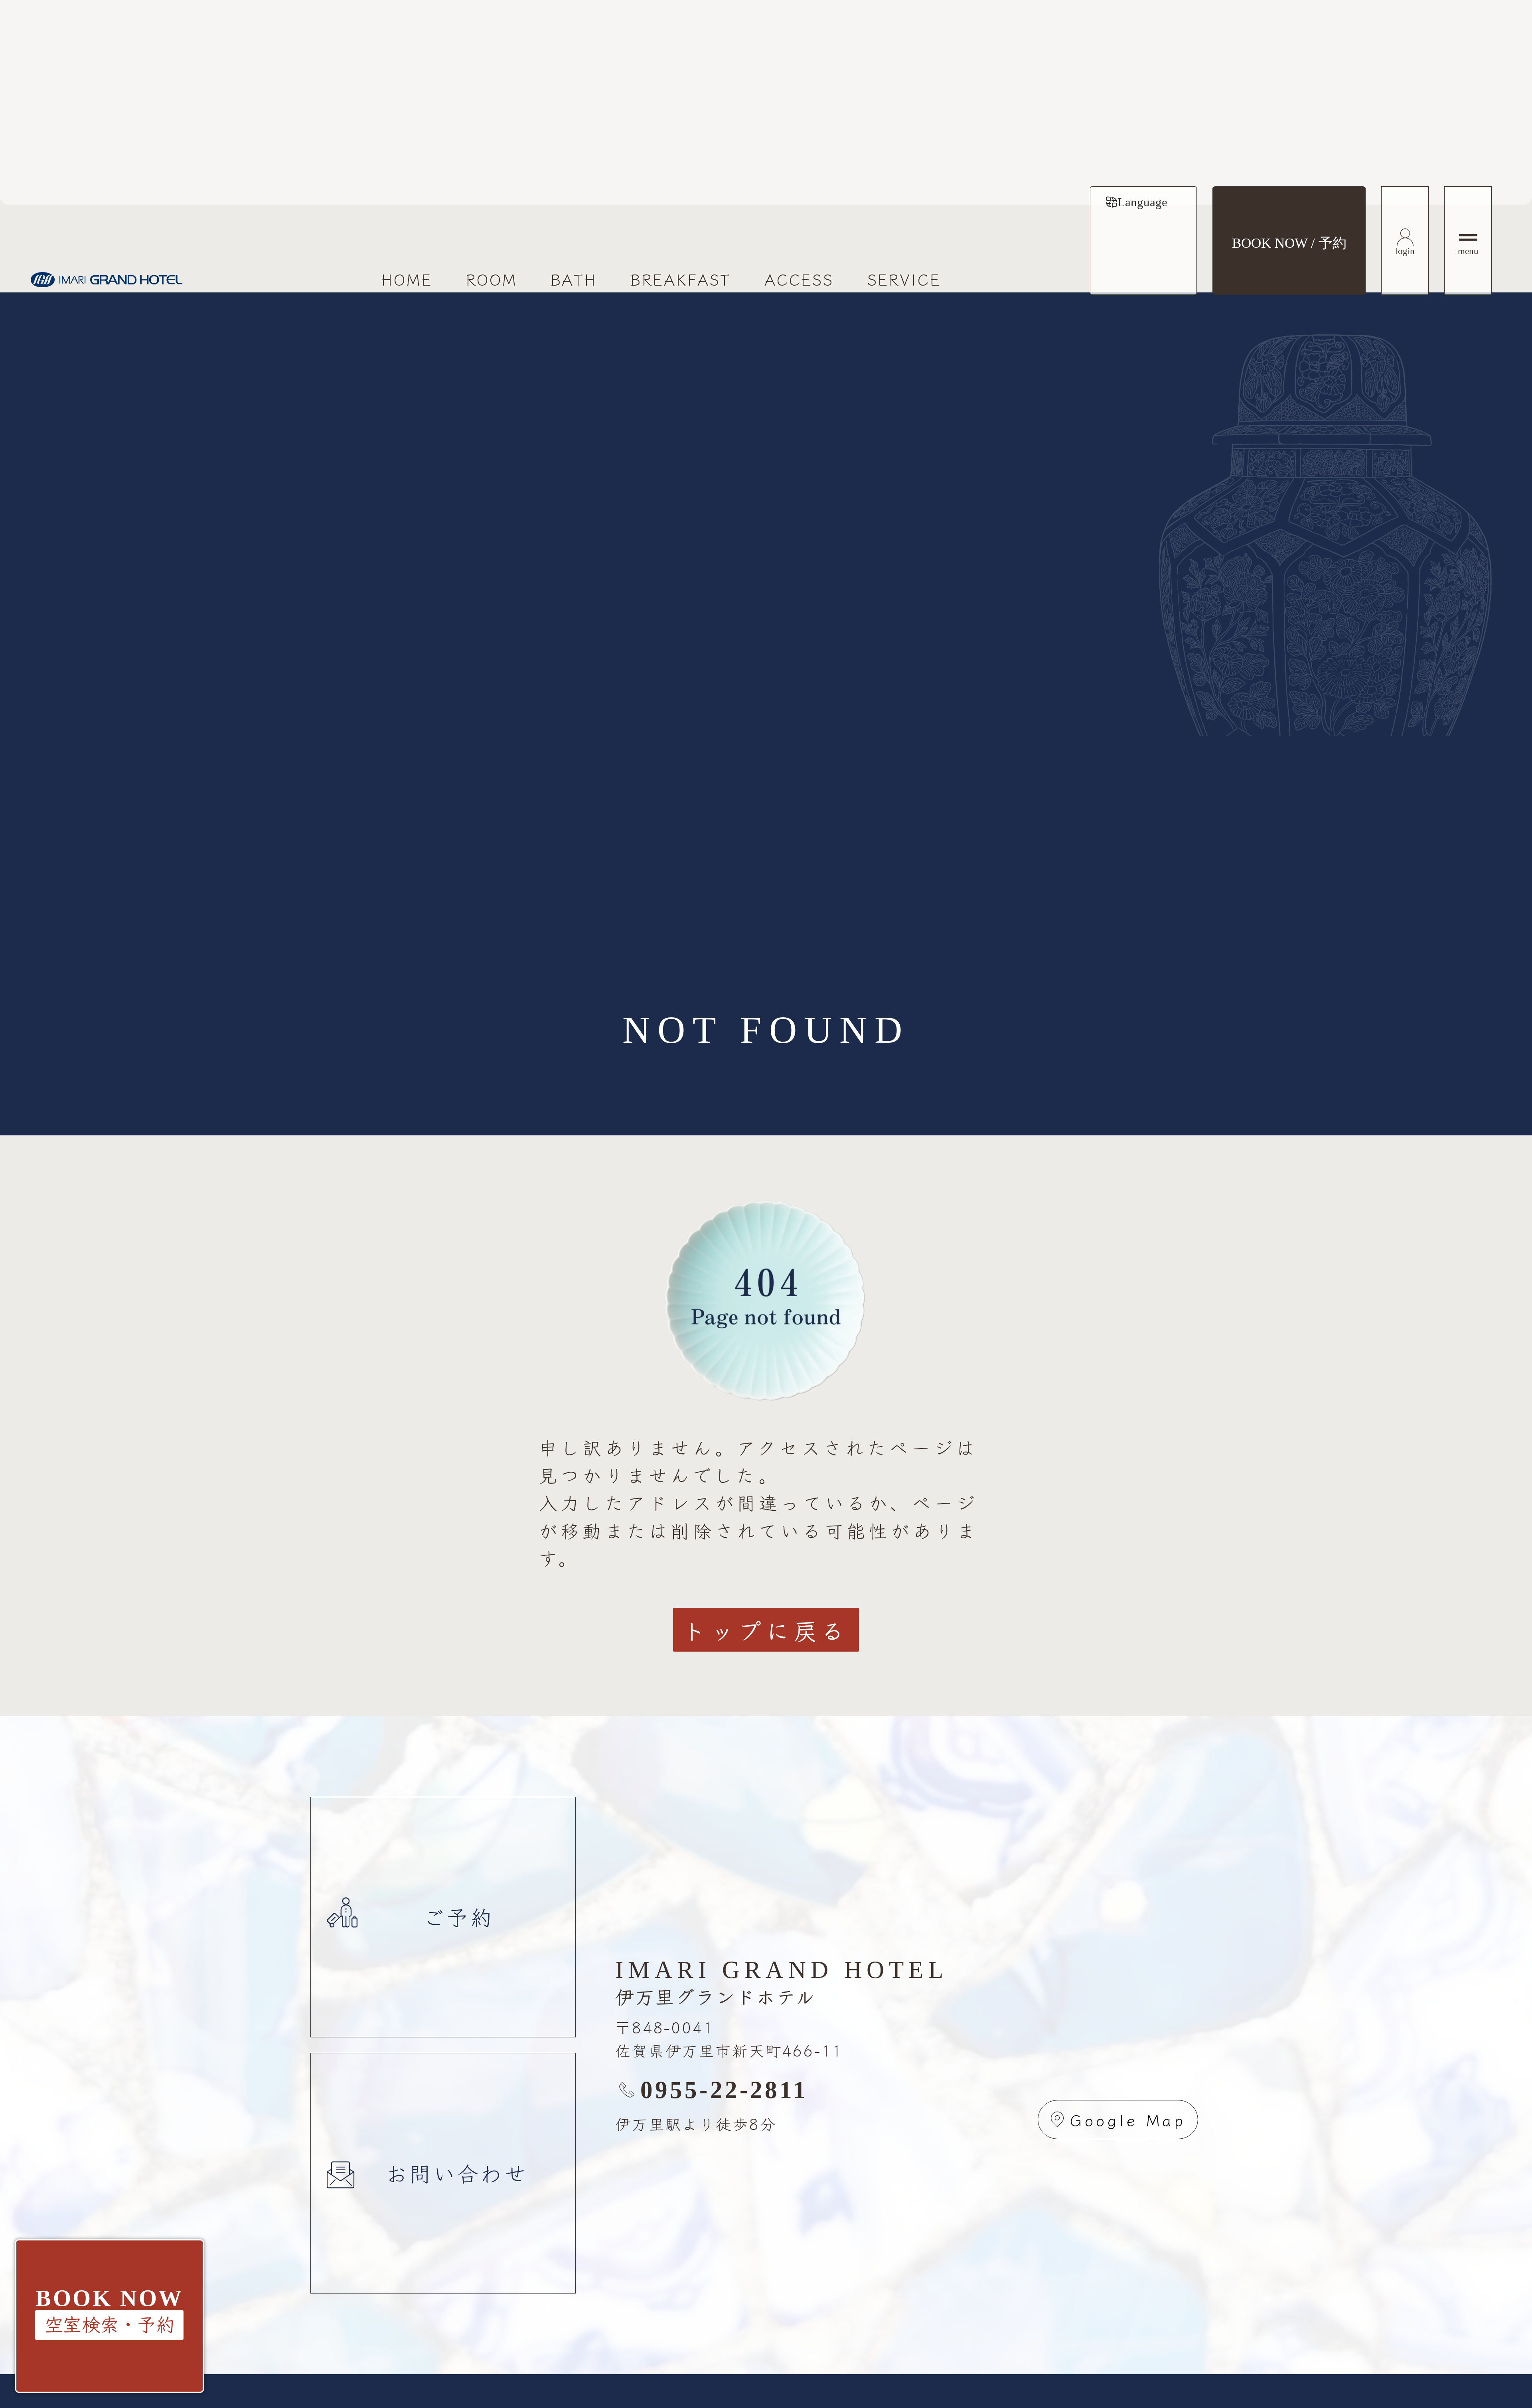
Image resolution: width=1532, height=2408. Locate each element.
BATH (574, 279)
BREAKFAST (681, 279)
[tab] (1136, 202)
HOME (407, 279)
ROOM (492, 279)
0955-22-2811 (724, 2090)
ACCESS (799, 279)
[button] (109, 2325)
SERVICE (904, 279)
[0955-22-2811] (627, 2090)
